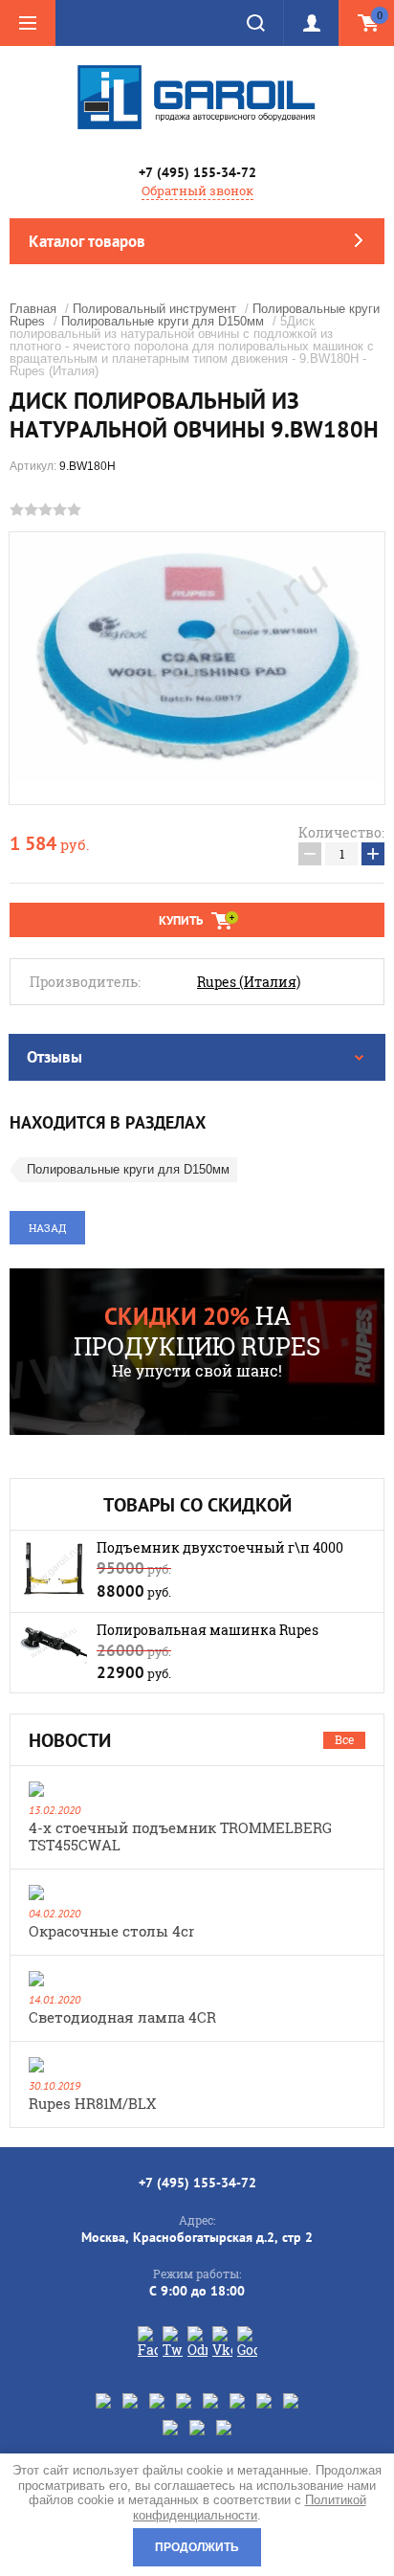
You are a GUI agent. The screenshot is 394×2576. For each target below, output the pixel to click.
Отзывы (55, 1057)
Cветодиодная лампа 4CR (122, 2017)
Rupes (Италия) (249, 982)
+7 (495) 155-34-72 (197, 172)
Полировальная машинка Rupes (208, 1630)
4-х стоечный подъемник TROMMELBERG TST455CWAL (180, 1836)
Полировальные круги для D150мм (163, 321)
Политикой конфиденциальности (250, 2508)
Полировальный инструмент (154, 309)
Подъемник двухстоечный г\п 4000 (220, 1547)
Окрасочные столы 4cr (111, 1931)
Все (344, 1739)
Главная (33, 309)
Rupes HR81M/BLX (92, 2103)
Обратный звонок (197, 190)
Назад (47, 1228)
